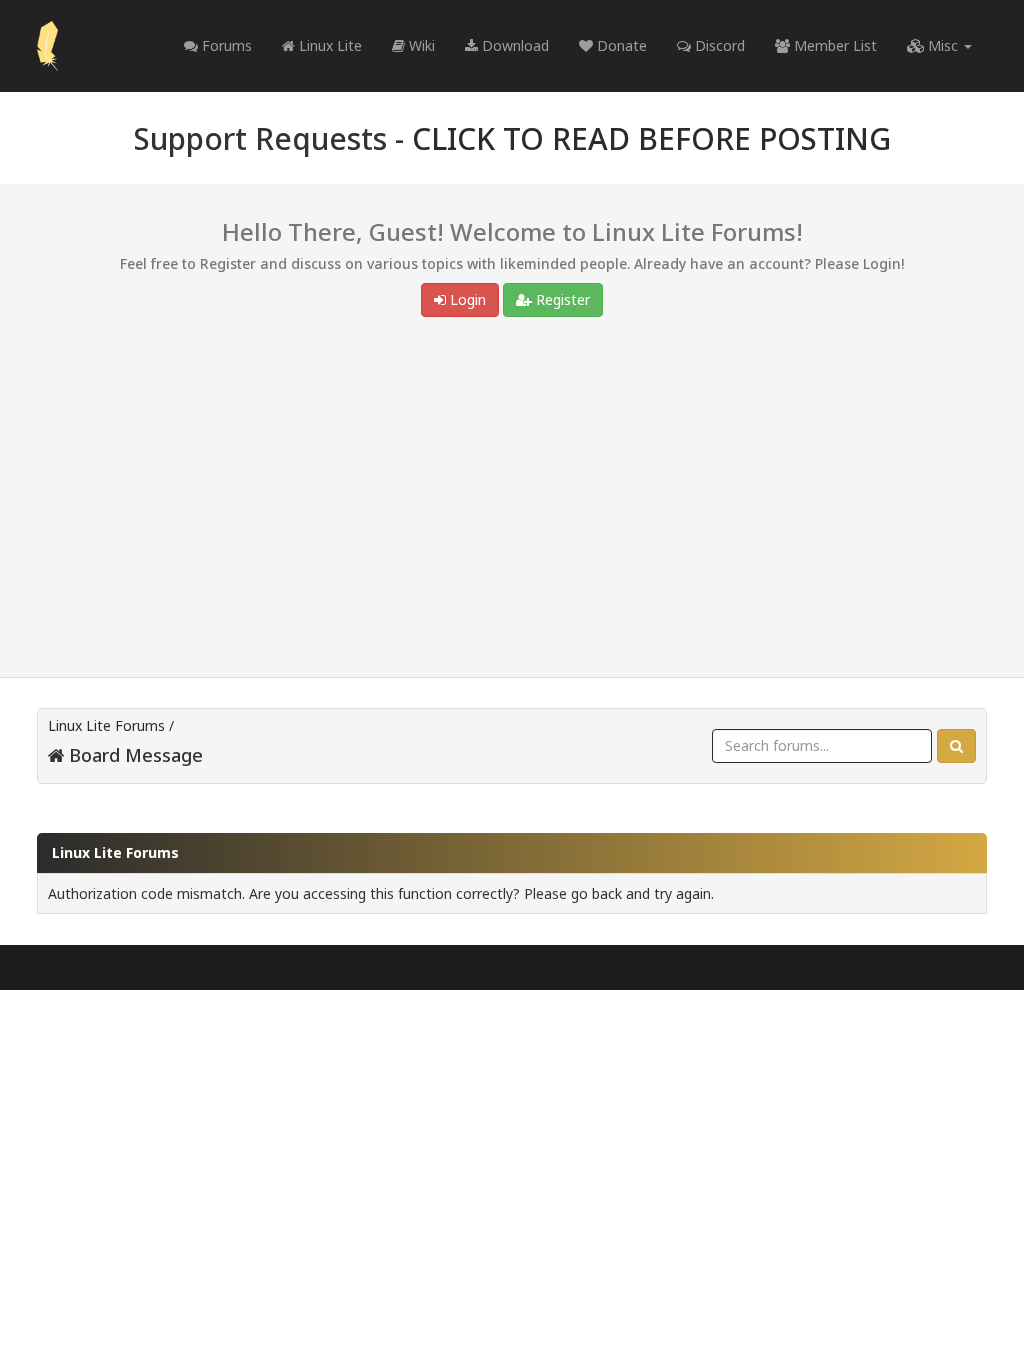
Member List (833, 45)
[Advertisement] (512, 502)
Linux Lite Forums (106, 725)
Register (561, 299)
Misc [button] (943, 45)
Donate (620, 45)
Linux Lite (328, 45)
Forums (225, 45)
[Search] (956, 746)
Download (513, 45)
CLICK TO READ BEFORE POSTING (651, 138)
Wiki (420, 45)
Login (466, 299)
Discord (718, 45)
